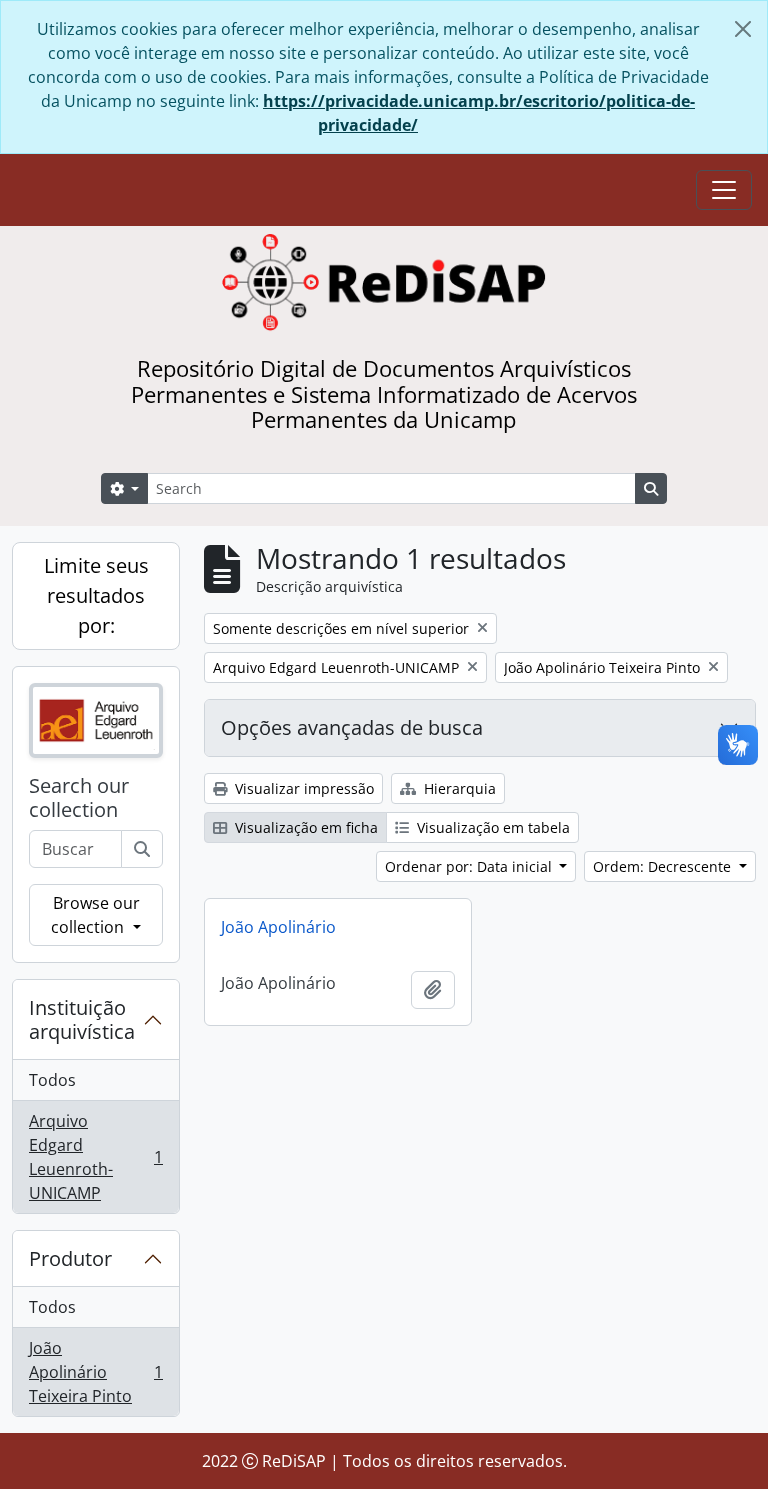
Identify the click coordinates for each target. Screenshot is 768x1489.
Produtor (70, 1258)
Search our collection (79, 798)
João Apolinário (278, 927)
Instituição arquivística (82, 1019)
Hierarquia (458, 788)
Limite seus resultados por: (96, 595)
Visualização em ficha (304, 827)
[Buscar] (142, 849)
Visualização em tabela (491, 827)
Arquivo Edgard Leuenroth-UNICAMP (95, 1157)
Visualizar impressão (302, 788)
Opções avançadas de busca (352, 727)
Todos (52, 1080)
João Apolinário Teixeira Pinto (95, 1372)
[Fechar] (743, 29)
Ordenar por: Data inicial (470, 866)
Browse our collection (95, 915)
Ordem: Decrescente (664, 866)
